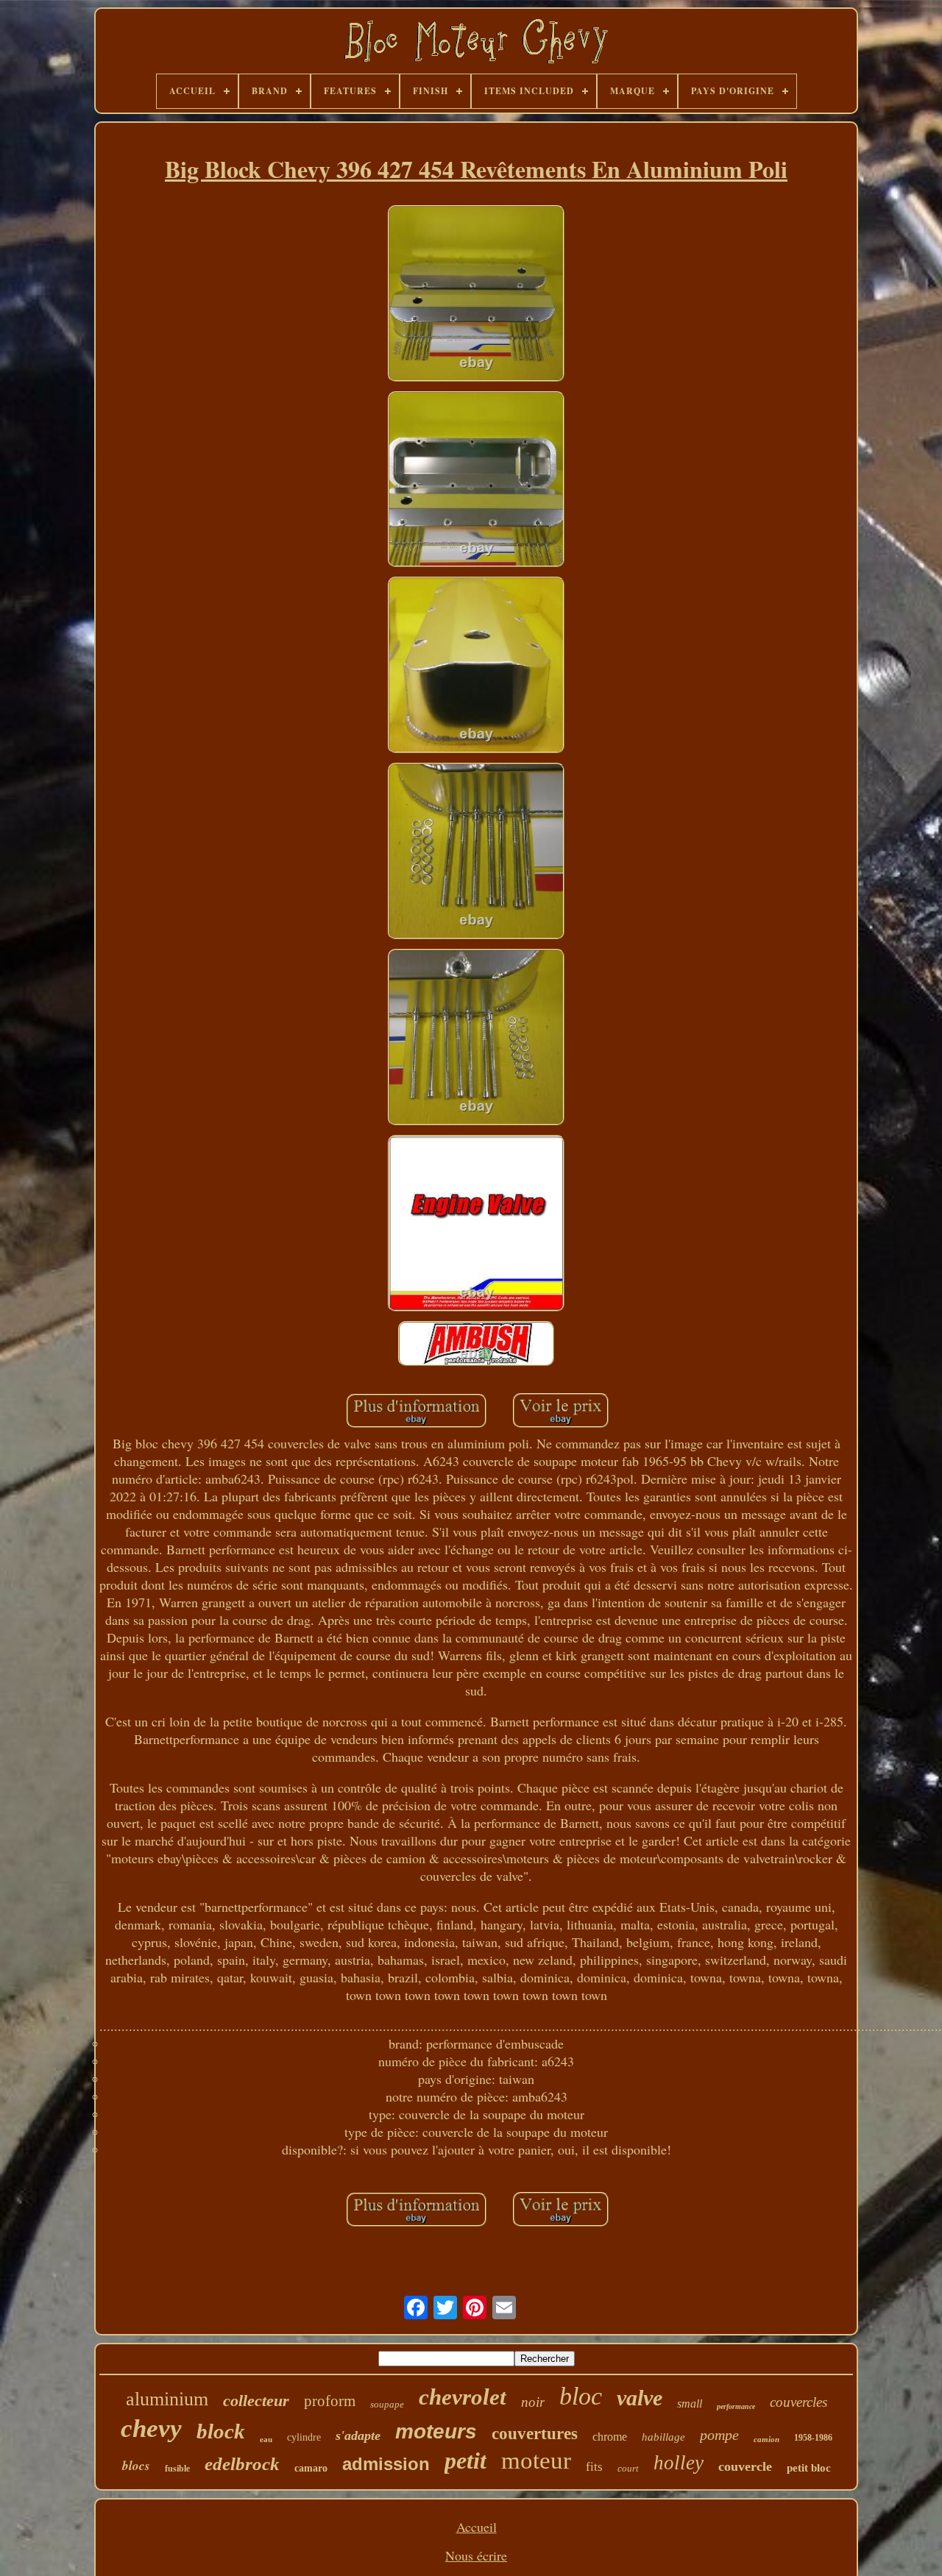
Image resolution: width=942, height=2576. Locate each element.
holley (679, 2463)
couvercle (745, 2466)
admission (386, 2464)
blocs (136, 2466)
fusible (177, 2469)
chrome (610, 2437)
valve (640, 2398)
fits (594, 2467)
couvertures (535, 2434)
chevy (151, 2429)
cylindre (304, 2437)
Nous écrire (476, 2555)
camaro (311, 2468)
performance (736, 2406)
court (628, 2468)
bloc (581, 2396)
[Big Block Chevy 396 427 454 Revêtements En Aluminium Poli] (476, 295)
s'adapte (358, 2436)
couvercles (798, 2402)
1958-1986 (813, 2438)
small (690, 2404)
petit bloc (809, 2468)
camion (766, 2439)
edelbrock (242, 2464)
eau (266, 2439)
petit (465, 2461)
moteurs (436, 2431)
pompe (719, 2435)
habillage (663, 2437)
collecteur (256, 2401)
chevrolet (463, 2397)
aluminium (167, 2399)
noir (533, 2402)
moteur (536, 2461)
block (221, 2431)
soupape (387, 2404)
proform (330, 2401)
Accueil (477, 2527)
